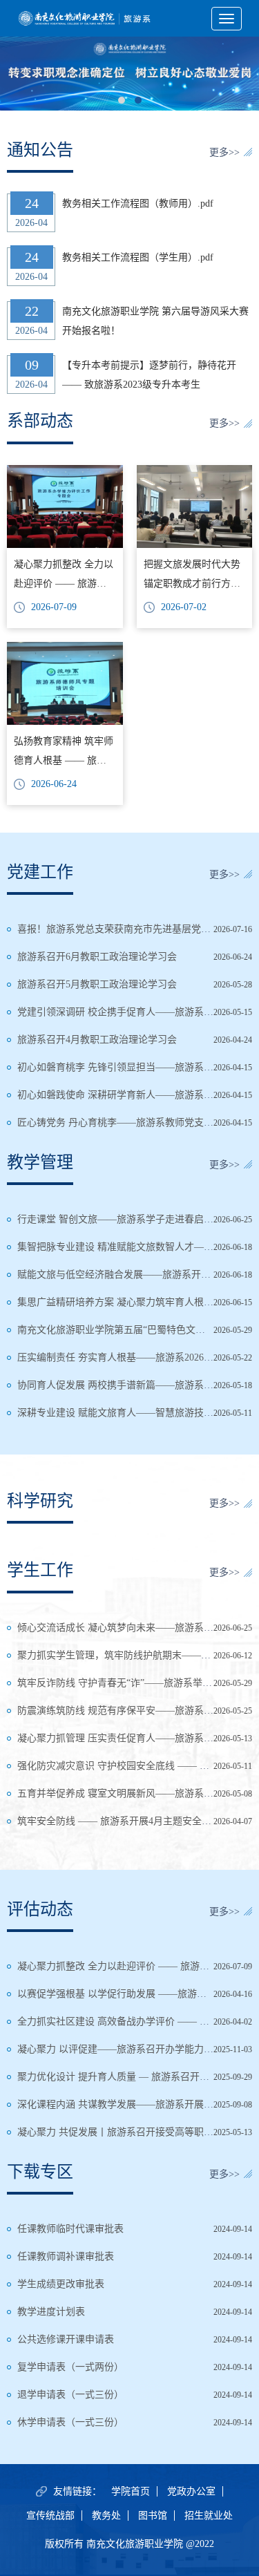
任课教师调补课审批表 (66, 2256)
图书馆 (153, 2516)
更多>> (224, 152)
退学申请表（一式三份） (70, 2395)
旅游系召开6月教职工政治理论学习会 (97, 957)
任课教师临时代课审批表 (70, 2229)
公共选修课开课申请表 (66, 2339)
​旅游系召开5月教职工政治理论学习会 (97, 984)
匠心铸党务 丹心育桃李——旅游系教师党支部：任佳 (130, 1123)
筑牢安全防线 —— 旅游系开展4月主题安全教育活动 (129, 1821)
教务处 (106, 2516)
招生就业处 (209, 2516)
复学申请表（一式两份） (70, 2367)
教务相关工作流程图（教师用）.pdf (138, 203)
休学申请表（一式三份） (70, 2422)
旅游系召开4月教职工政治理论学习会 (97, 1040)
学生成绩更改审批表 (61, 2284)
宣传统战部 (50, 2516)
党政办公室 (191, 2491)
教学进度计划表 (51, 2312)
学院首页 (131, 2491)
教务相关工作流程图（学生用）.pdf (138, 257)
